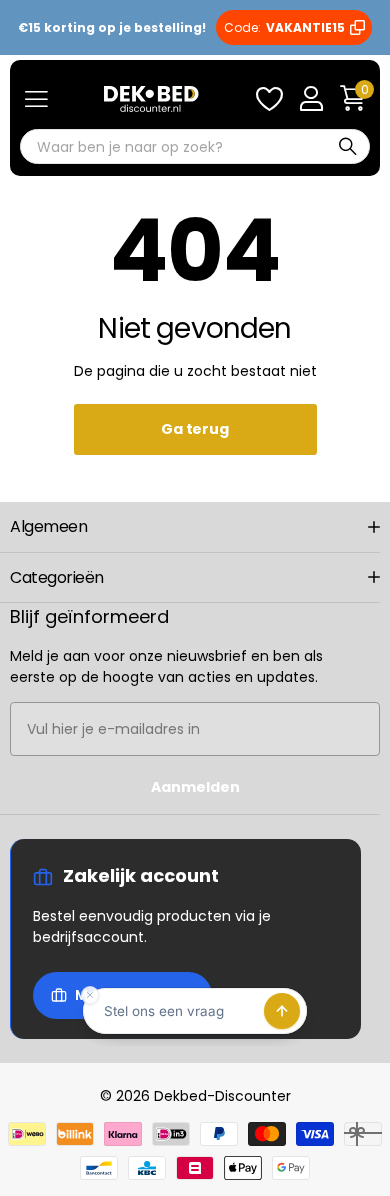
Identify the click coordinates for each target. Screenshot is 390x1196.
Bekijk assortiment (36, 99)
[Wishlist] (269, 99)
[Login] (311, 99)
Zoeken (348, 146)
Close (195, 527)
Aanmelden (195, 787)
